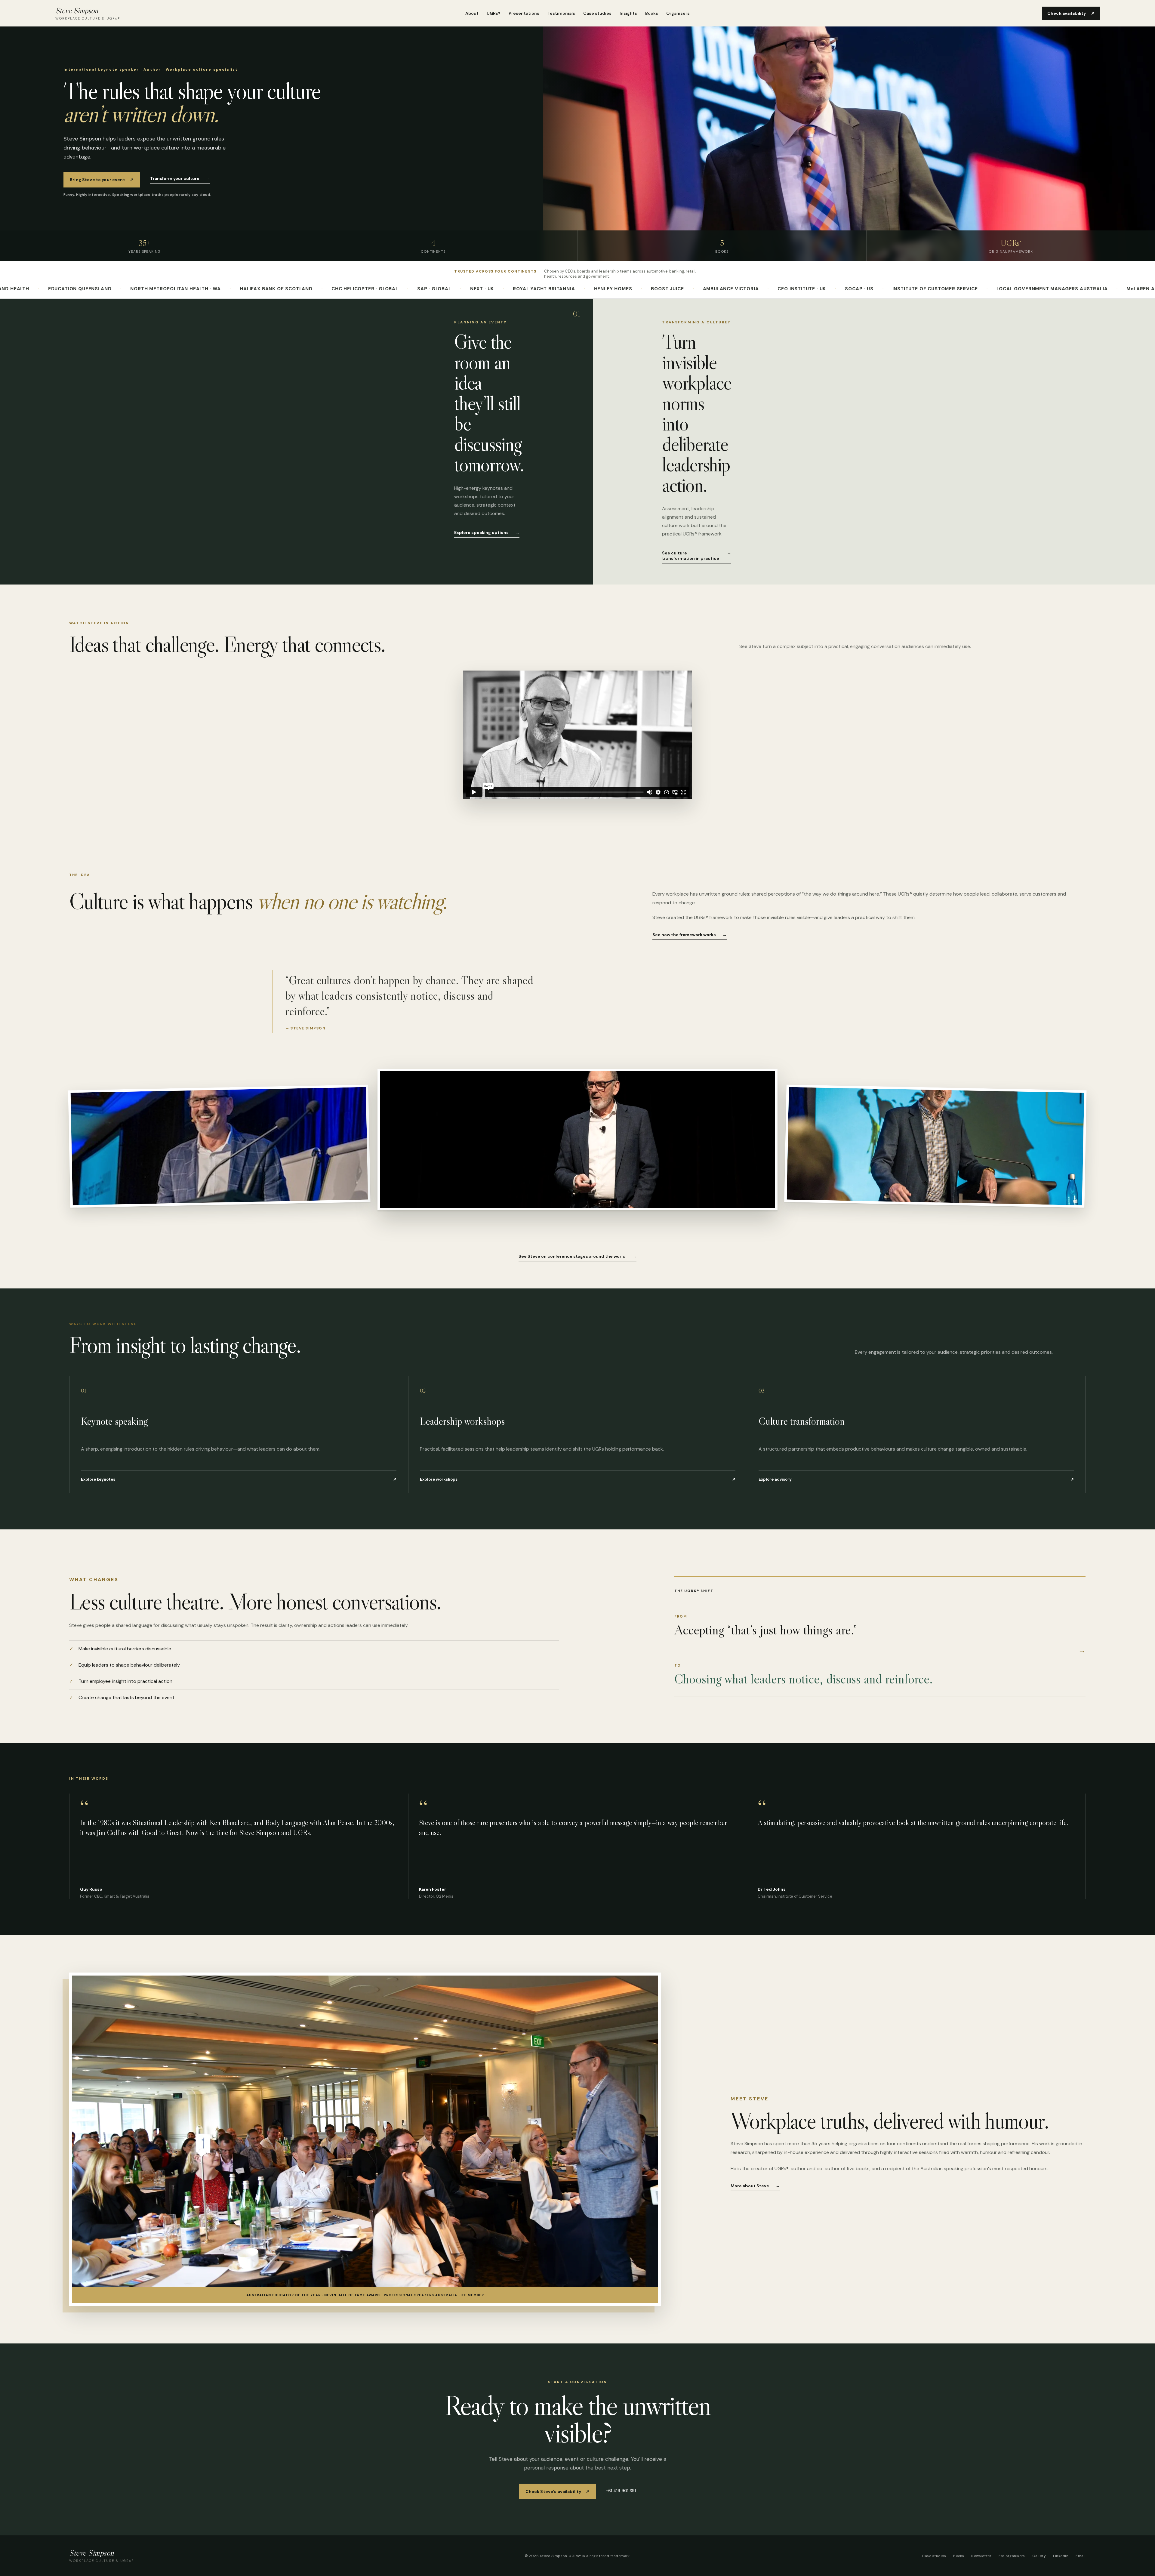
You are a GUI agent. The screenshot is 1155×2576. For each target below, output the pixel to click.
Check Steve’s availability (558, 2491)
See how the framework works (690, 935)
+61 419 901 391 (621, 2491)
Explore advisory (916, 1479)
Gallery (1039, 2556)
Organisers (678, 13)
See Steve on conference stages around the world (577, 1256)
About (472, 13)
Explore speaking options (487, 532)
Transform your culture (180, 178)
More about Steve (755, 2186)
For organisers (1012, 2556)
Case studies (597, 13)
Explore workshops (578, 1479)
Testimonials (561, 13)
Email (1081, 2556)
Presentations (524, 13)
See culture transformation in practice (696, 556)
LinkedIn (1061, 2556)
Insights (628, 13)
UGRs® (494, 13)
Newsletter (981, 2556)
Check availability (1071, 13)
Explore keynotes (239, 1479)
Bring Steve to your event (102, 180)
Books (652, 13)
